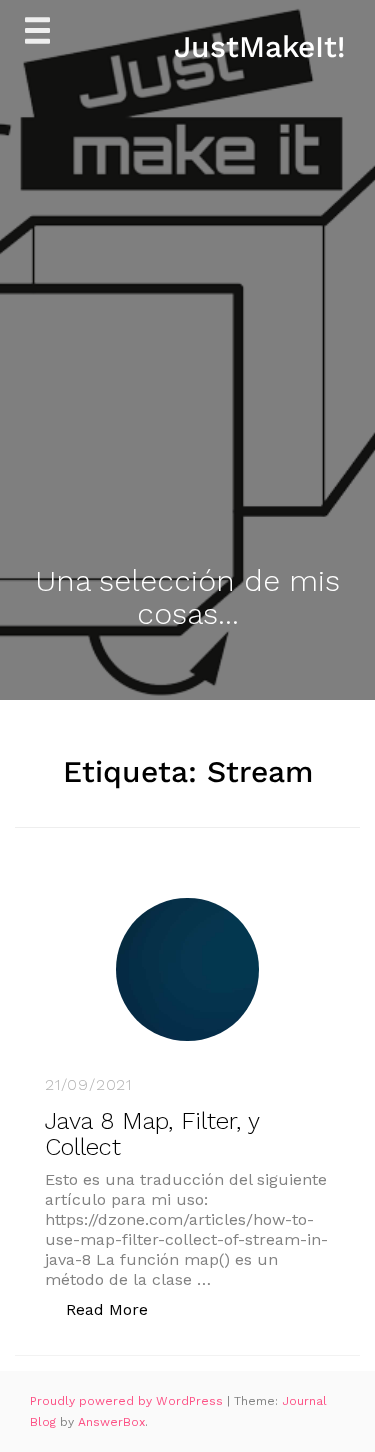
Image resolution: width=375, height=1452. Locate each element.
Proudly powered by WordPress (128, 1401)
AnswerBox (111, 1422)
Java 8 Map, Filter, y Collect (152, 1134)
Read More (117, 1309)
